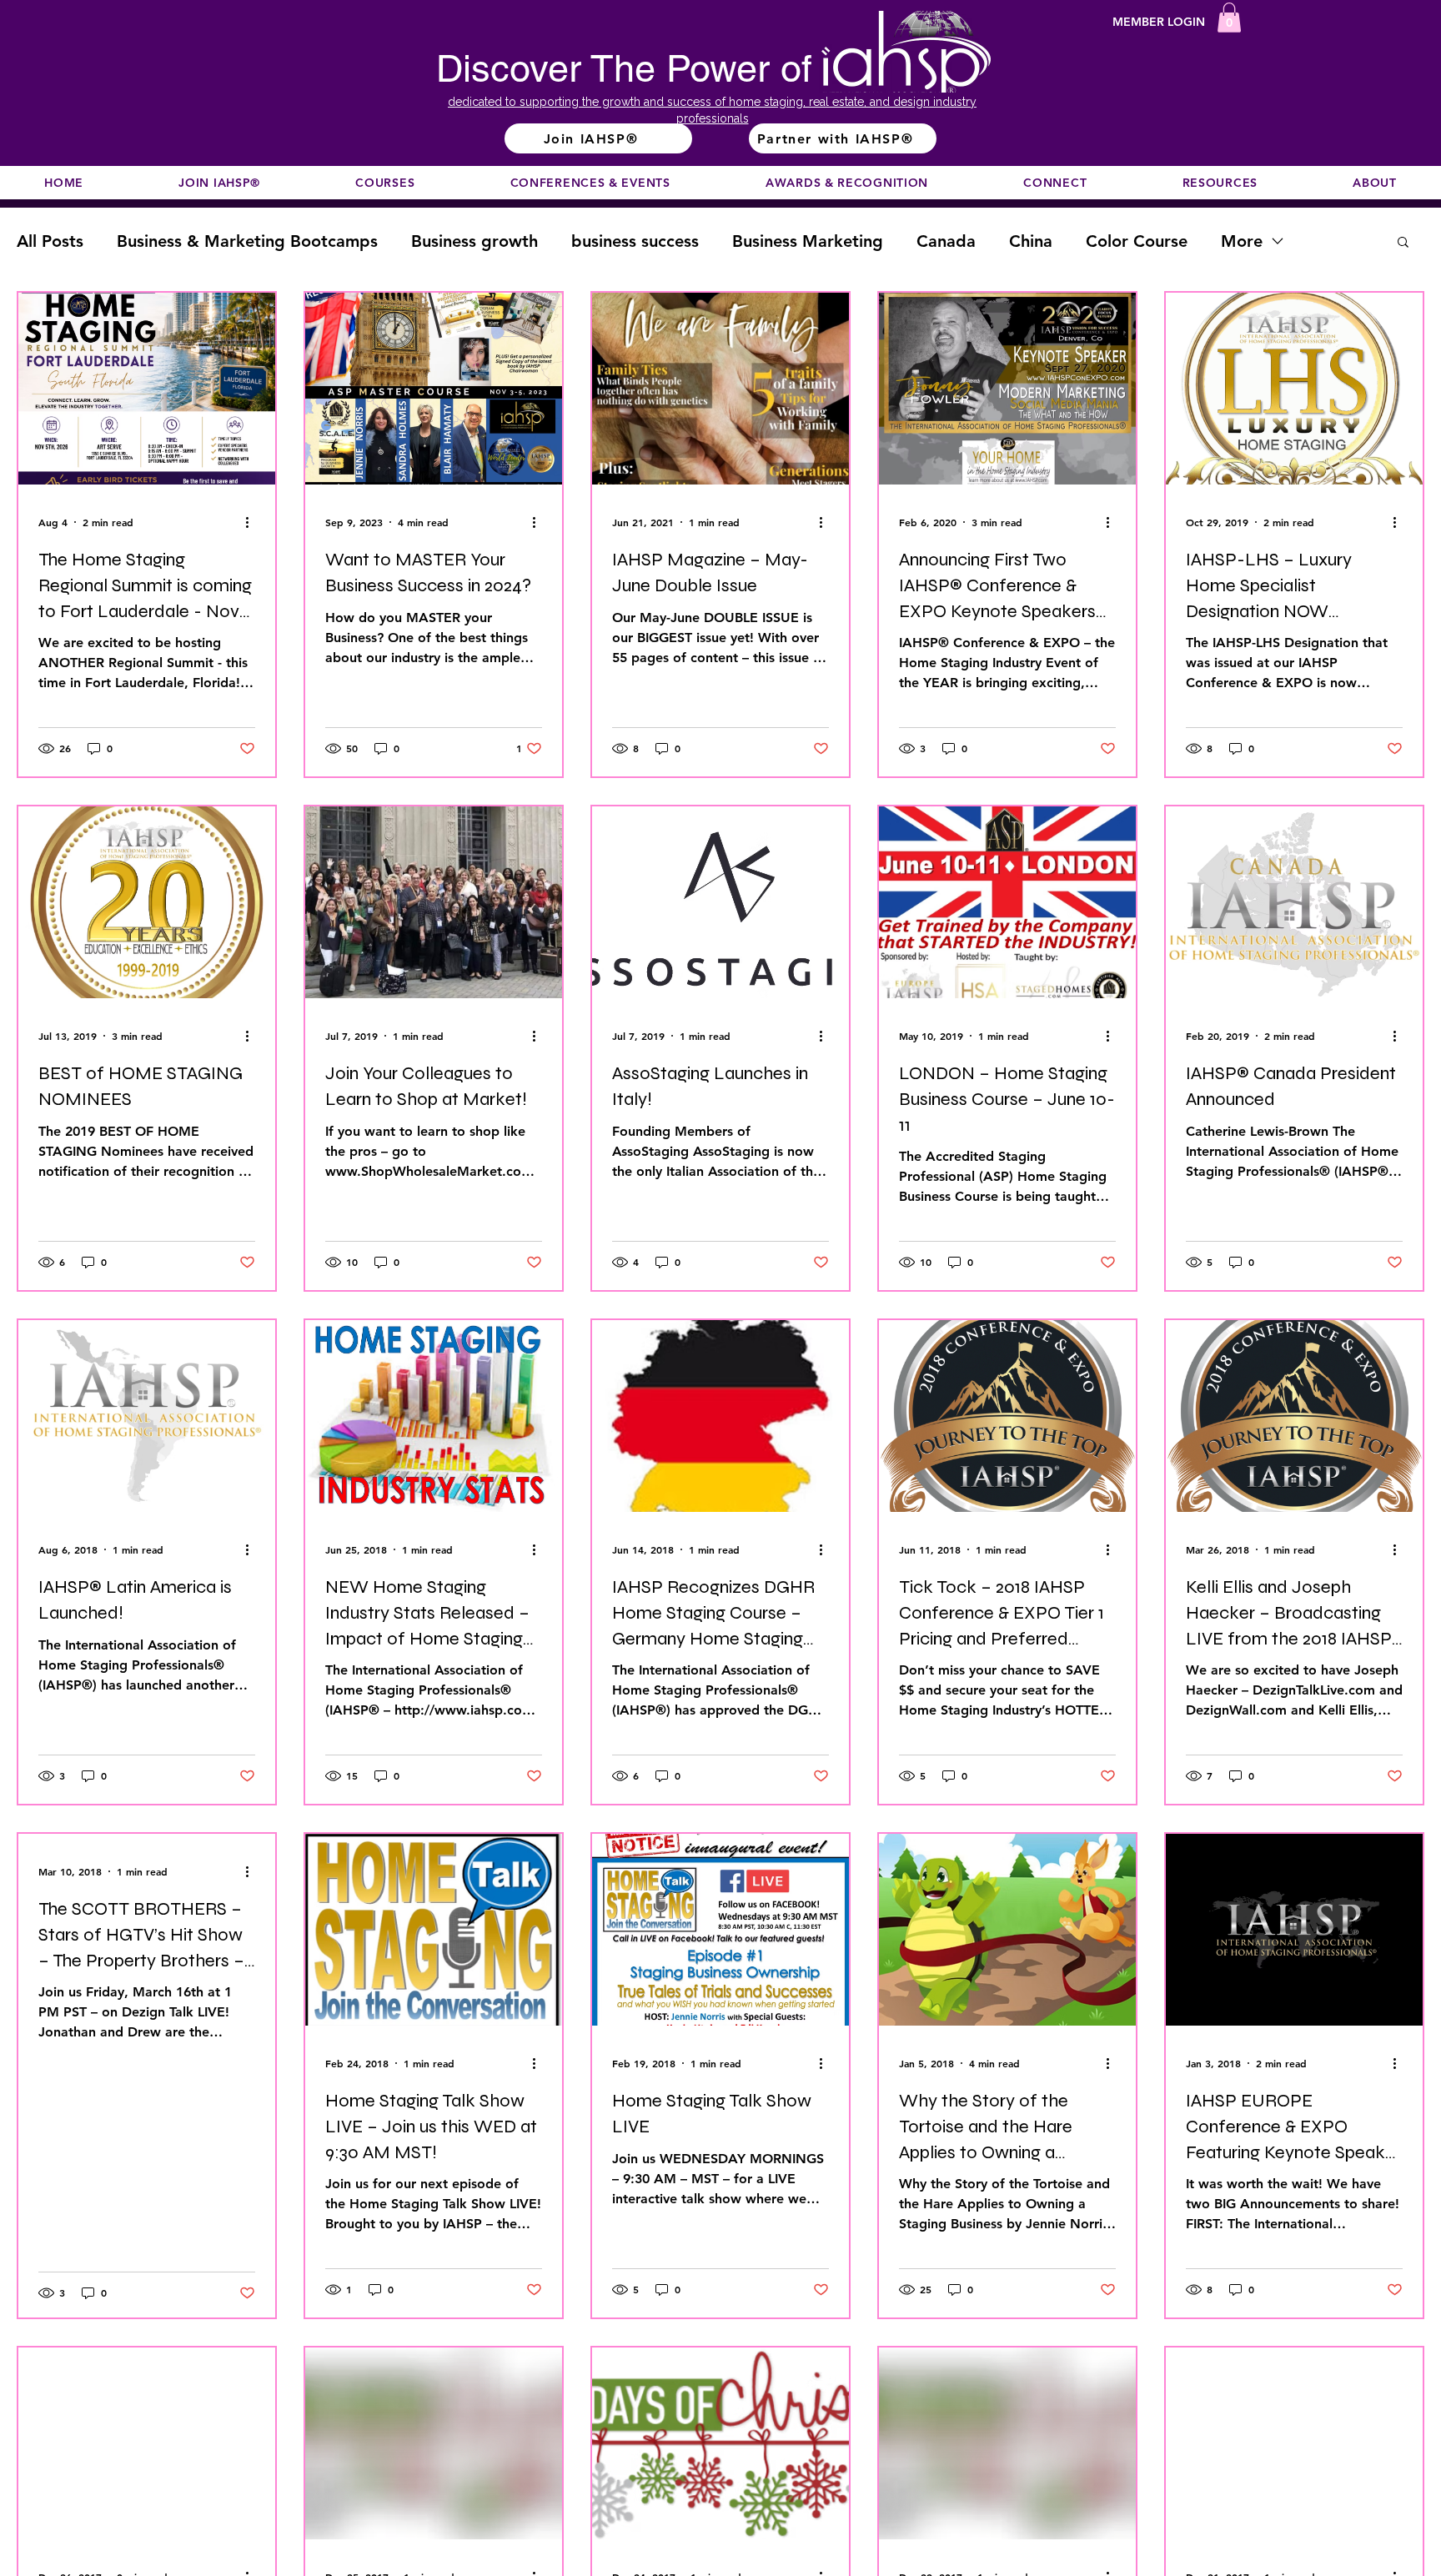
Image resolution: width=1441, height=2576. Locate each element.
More (1242, 241)
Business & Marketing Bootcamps (247, 241)
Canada (946, 241)
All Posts (50, 241)
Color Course (1137, 241)
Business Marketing (808, 241)
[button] (1229, 18)
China (1031, 241)
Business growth (474, 241)
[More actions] (253, 522)
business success (635, 241)
